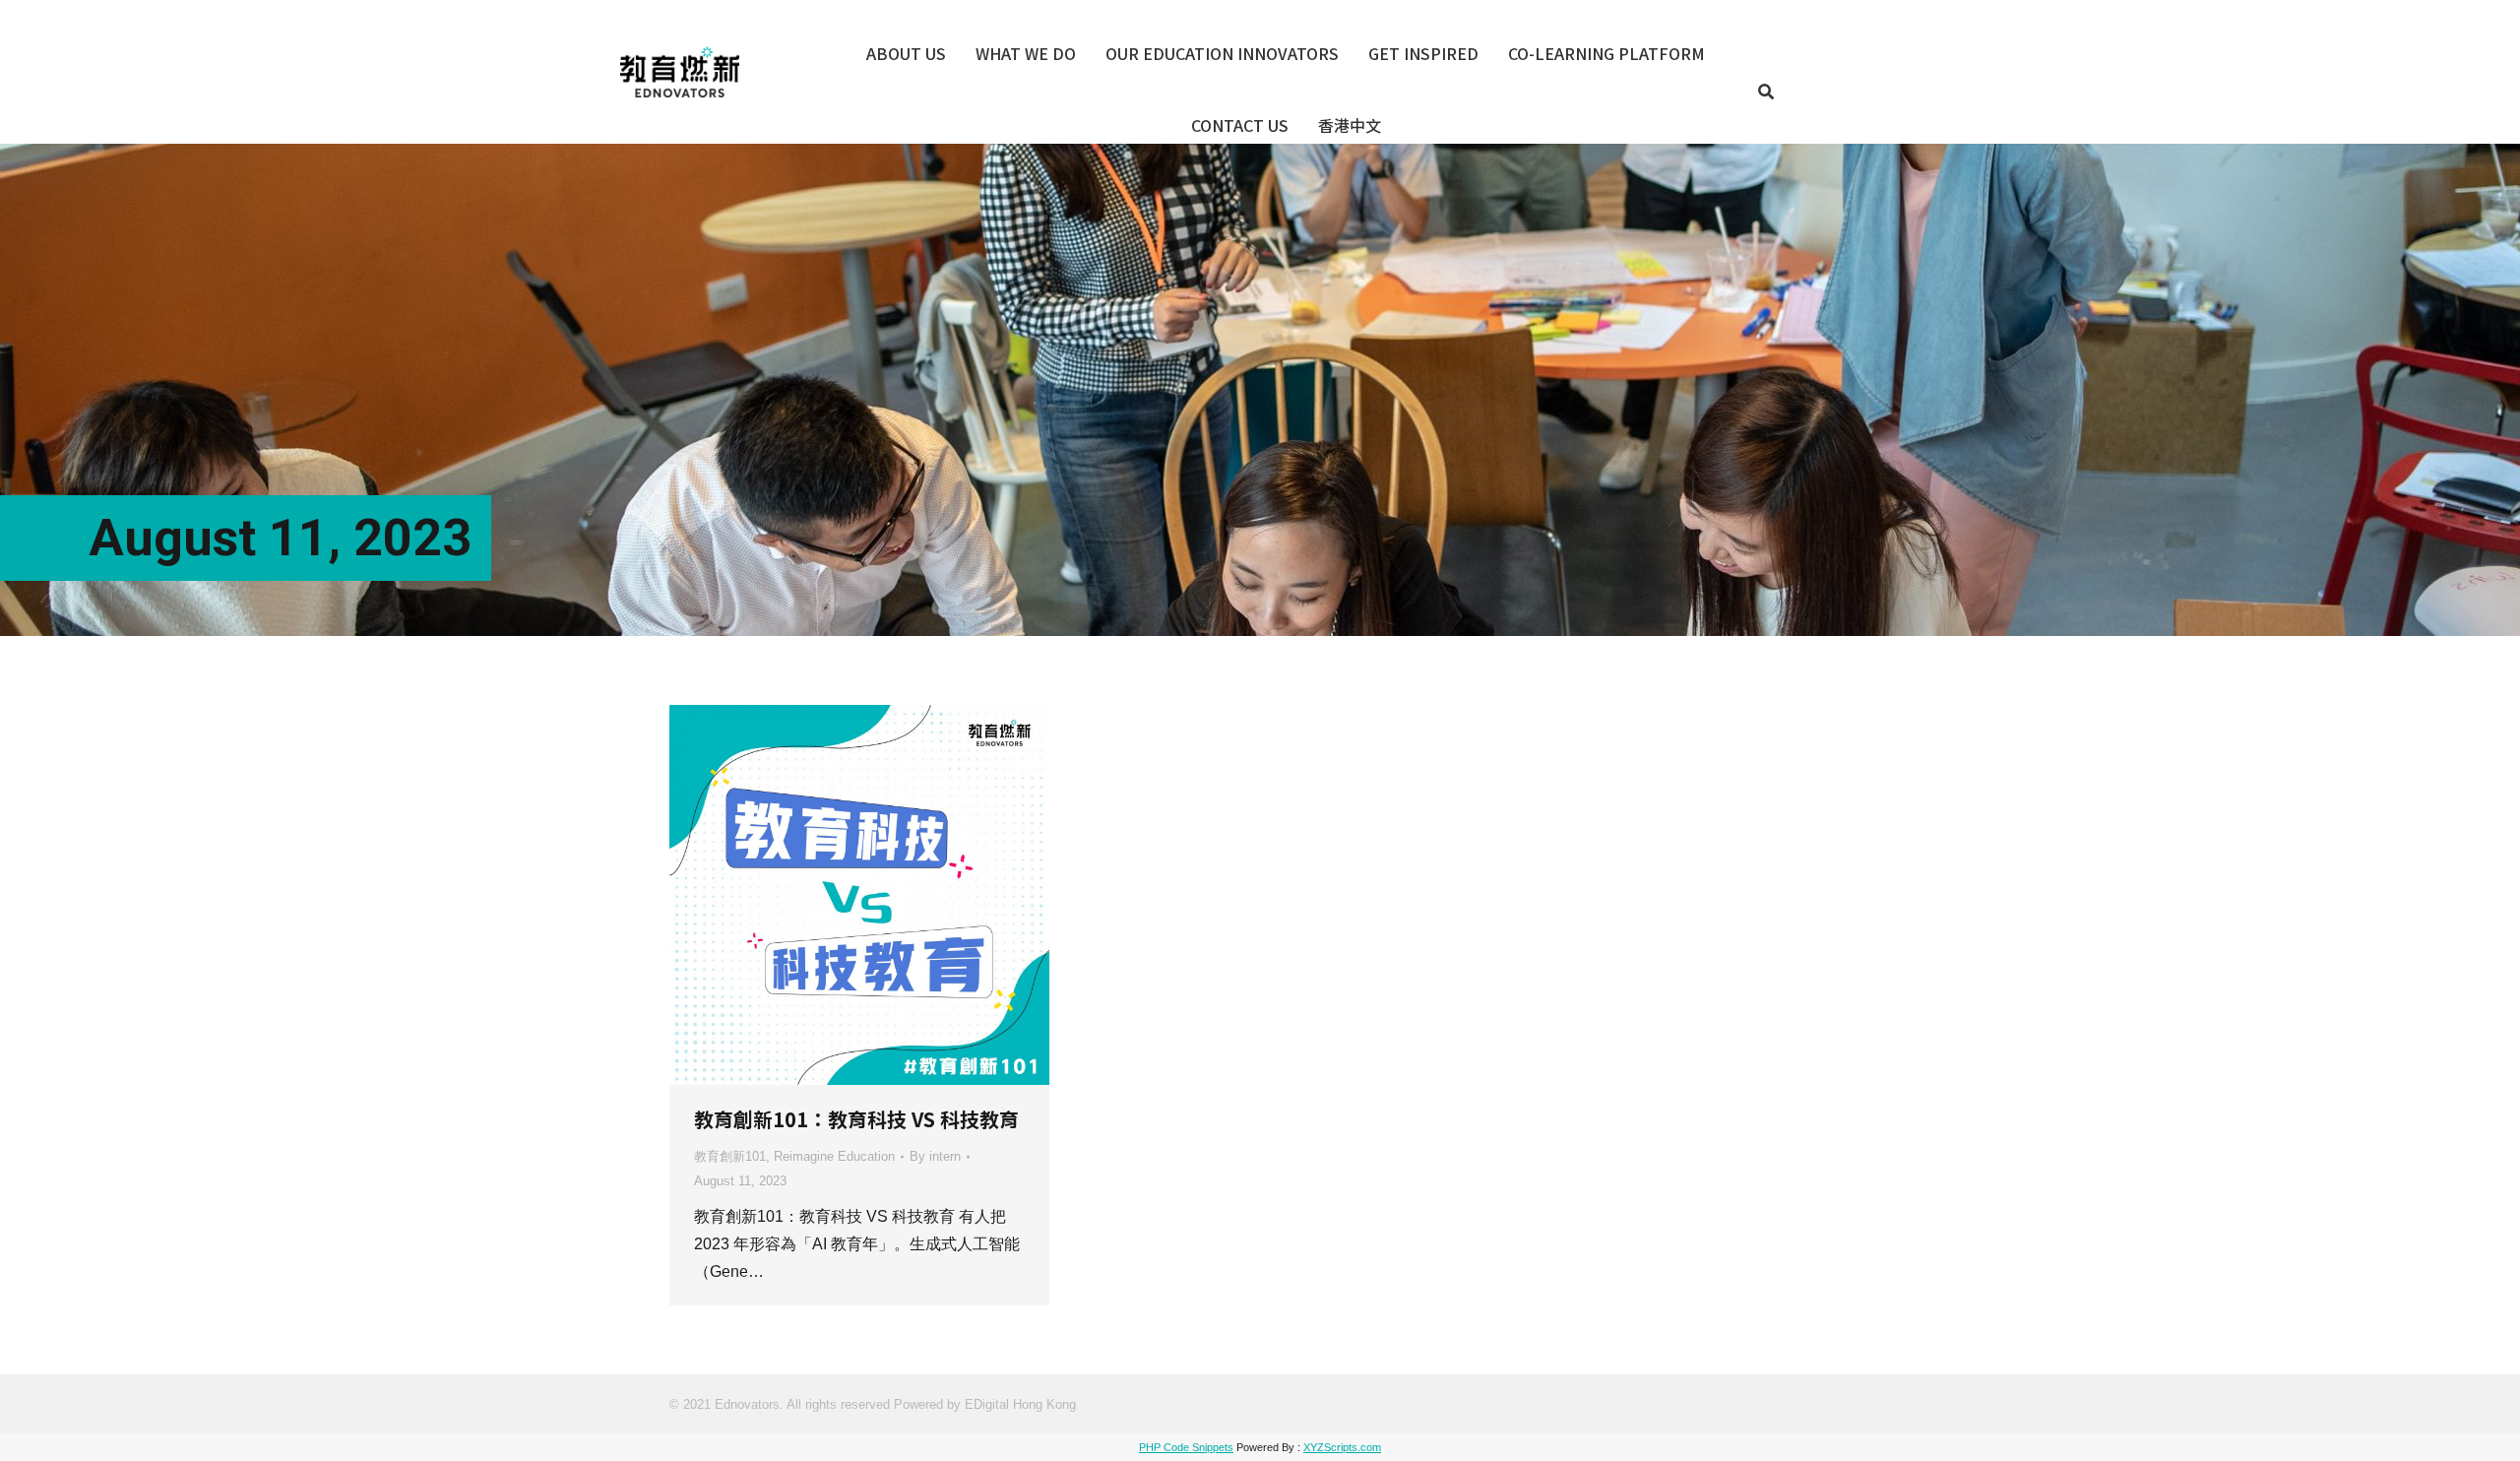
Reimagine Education (834, 1156)
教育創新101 (730, 1156)
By (935, 1156)
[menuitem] (906, 53)
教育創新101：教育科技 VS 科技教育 (856, 1119)
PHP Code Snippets (1186, 1447)
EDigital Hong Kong (1020, 1404)
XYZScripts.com (1342, 1447)
